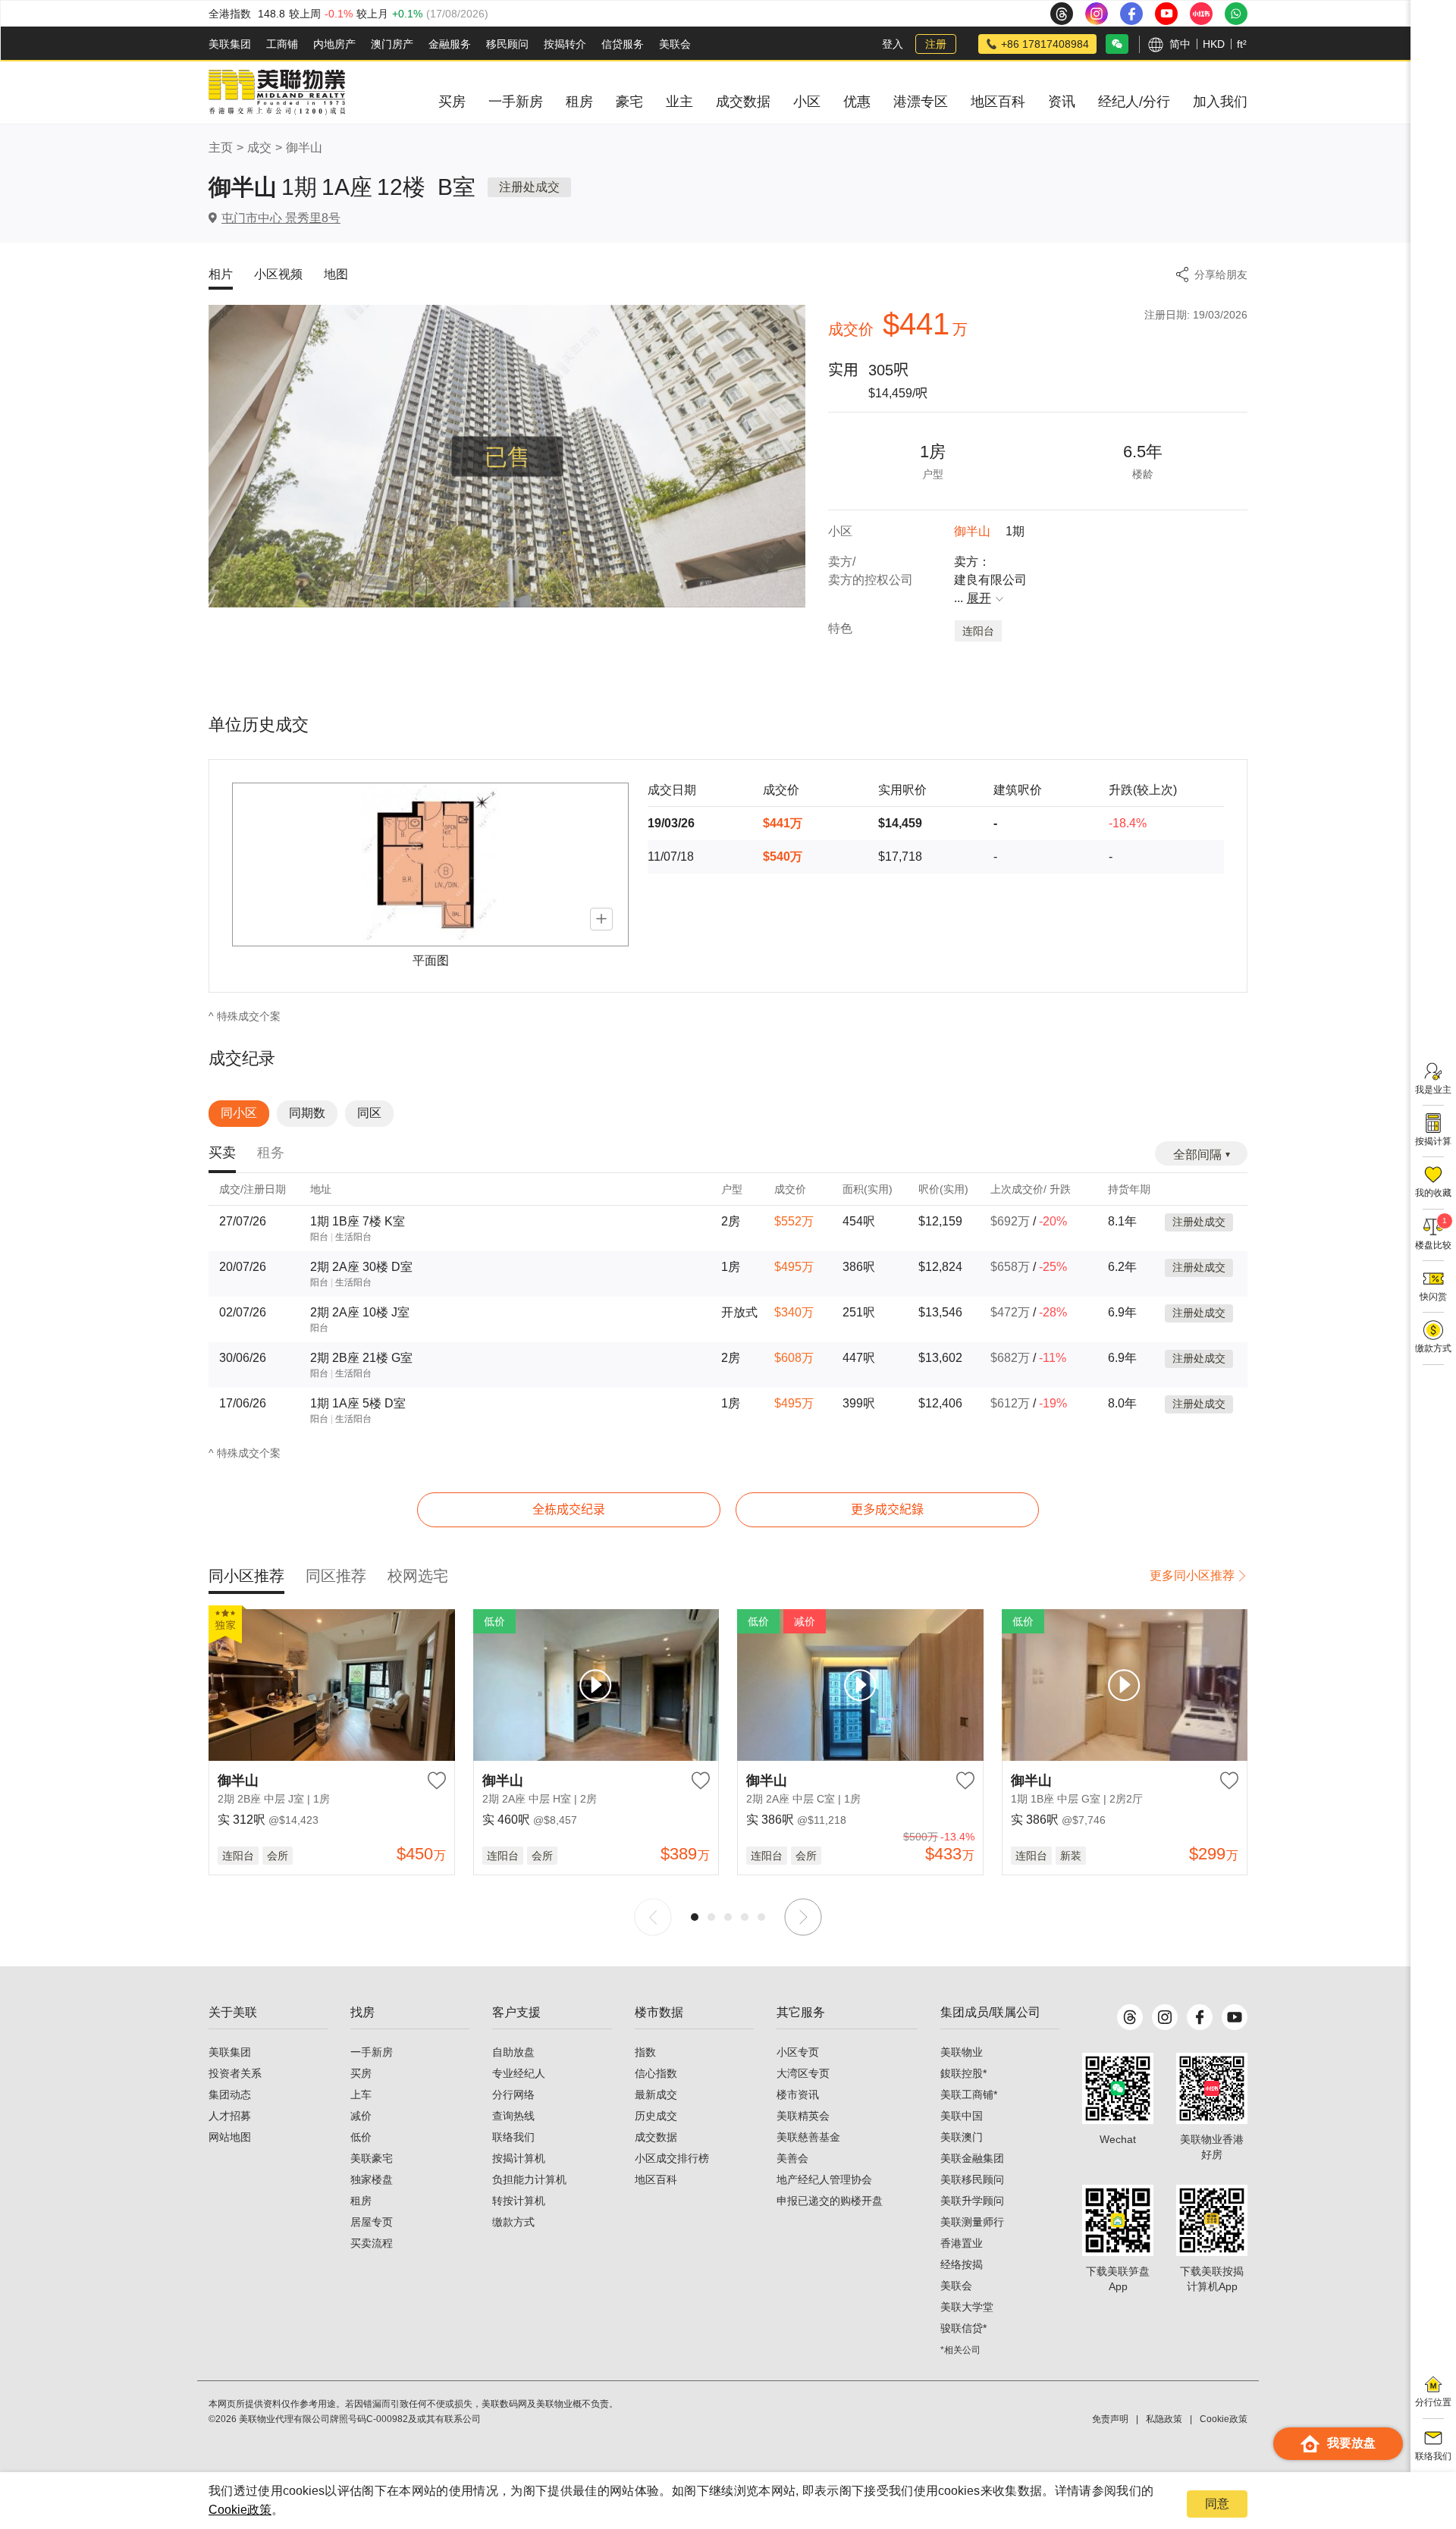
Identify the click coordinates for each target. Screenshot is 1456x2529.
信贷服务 (623, 44)
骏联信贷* (963, 2328)
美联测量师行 (972, 2222)
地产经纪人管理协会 (824, 2179)
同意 (1217, 2504)
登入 (893, 44)
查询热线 (513, 2116)
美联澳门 (962, 2137)
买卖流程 (372, 2243)
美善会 (792, 2158)
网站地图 (230, 2137)
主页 (221, 147)
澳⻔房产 (392, 44)
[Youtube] (1235, 2017)
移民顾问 (507, 44)
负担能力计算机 (529, 2179)
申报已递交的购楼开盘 (830, 2201)
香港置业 (962, 2243)
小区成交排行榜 (672, 2158)
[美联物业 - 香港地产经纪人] (277, 93)
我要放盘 (1351, 2443)
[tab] (222, 1154)
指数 (645, 2052)
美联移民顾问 (972, 2179)
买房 (361, 2073)
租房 (361, 2201)
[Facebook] (1200, 2017)
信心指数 (656, 2073)
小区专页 (798, 2052)
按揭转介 (565, 44)
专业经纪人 (519, 2073)
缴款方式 (513, 2222)
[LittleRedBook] (1212, 2088)
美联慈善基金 (808, 2137)
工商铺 (282, 44)
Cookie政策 (240, 2510)
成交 (259, 147)
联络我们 (513, 2137)
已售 (507, 456)
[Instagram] (1165, 2017)
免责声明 (1110, 2419)
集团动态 (230, 2094)
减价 (361, 2116)
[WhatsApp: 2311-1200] (1236, 14)
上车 (361, 2094)
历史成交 (656, 2116)
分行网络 (513, 2094)
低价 (361, 2137)
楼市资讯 (798, 2094)
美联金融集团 (972, 2158)
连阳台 (978, 631)
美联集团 (230, 44)
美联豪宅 (372, 2158)
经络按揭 (962, 2264)
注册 (936, 44)
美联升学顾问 (972, 2201)
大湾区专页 (803, 2073)
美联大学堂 (967, 2307)
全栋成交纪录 (569, 1509)
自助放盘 (513, 2052)
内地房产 (334, 44)
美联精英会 (803, 2116)
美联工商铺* (969, 2094)
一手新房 (372, 2052)
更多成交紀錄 (887, 1509)
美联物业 (962, 2052)
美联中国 (962, 2116)
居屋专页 (372, 2222)
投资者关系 (235, 2073)
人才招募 (230, 2116)
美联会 (675, 44)
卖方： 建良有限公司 (990, 580)
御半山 (304, 147)
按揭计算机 (519, 2158)
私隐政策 (1164, 2419)
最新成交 (656, 2094)
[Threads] (1130, 2017)
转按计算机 (519, 2201)
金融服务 (450, 44)
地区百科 (656, 2179)
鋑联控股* (963, 2073)
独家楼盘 (372, 2179)
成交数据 (656, 2137)
